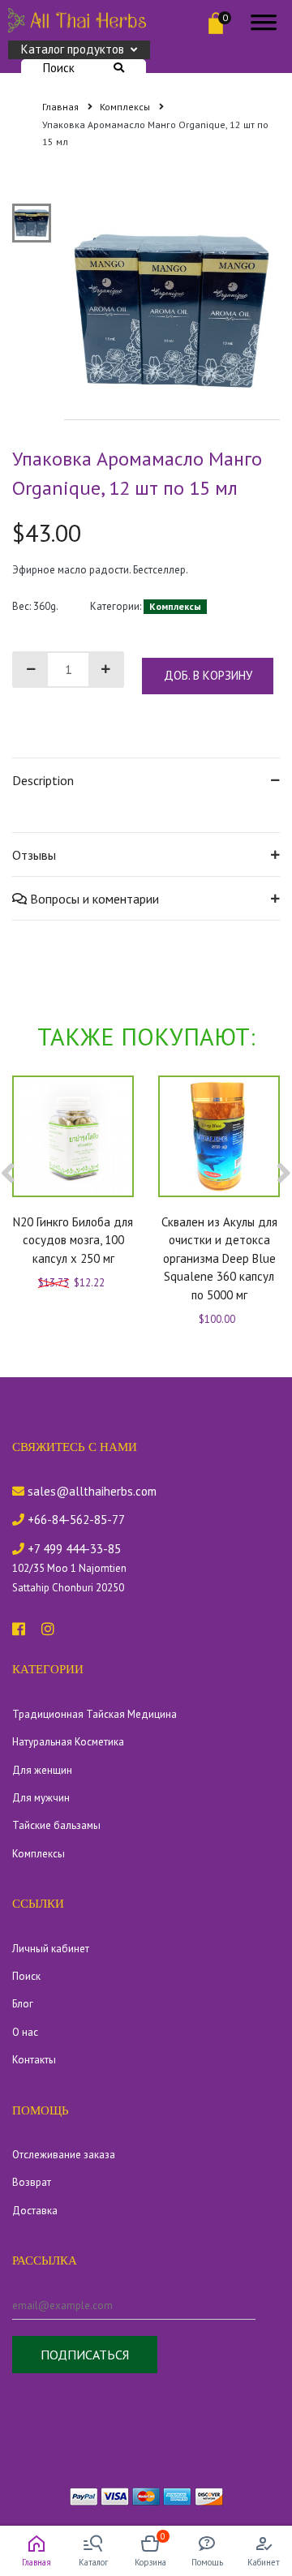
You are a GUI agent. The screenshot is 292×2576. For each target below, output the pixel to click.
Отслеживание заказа (64, 2155)
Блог (23, 2004)
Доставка (35, 2211)
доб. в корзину (208, 675)
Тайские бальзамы (56, 1825)
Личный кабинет (51, 1949)
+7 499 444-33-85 (73, 1549)
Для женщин (42, 1770)
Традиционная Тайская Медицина (94, 1714)
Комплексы (126, 107)
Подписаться (85, 2355)
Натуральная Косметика (68, 1742)
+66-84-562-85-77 (75, 1520)
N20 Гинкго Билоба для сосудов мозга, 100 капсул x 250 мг (73, 1240)
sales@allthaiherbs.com (90, 1491)
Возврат (32, 2182)
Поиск (59, 68)
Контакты (34, 2060)
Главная (62, 107)
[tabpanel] (172, 312)
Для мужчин (41, 1798)
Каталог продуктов (73, 49)
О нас (25, 2032)
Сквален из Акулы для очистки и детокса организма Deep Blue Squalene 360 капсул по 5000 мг (219, 1258)
